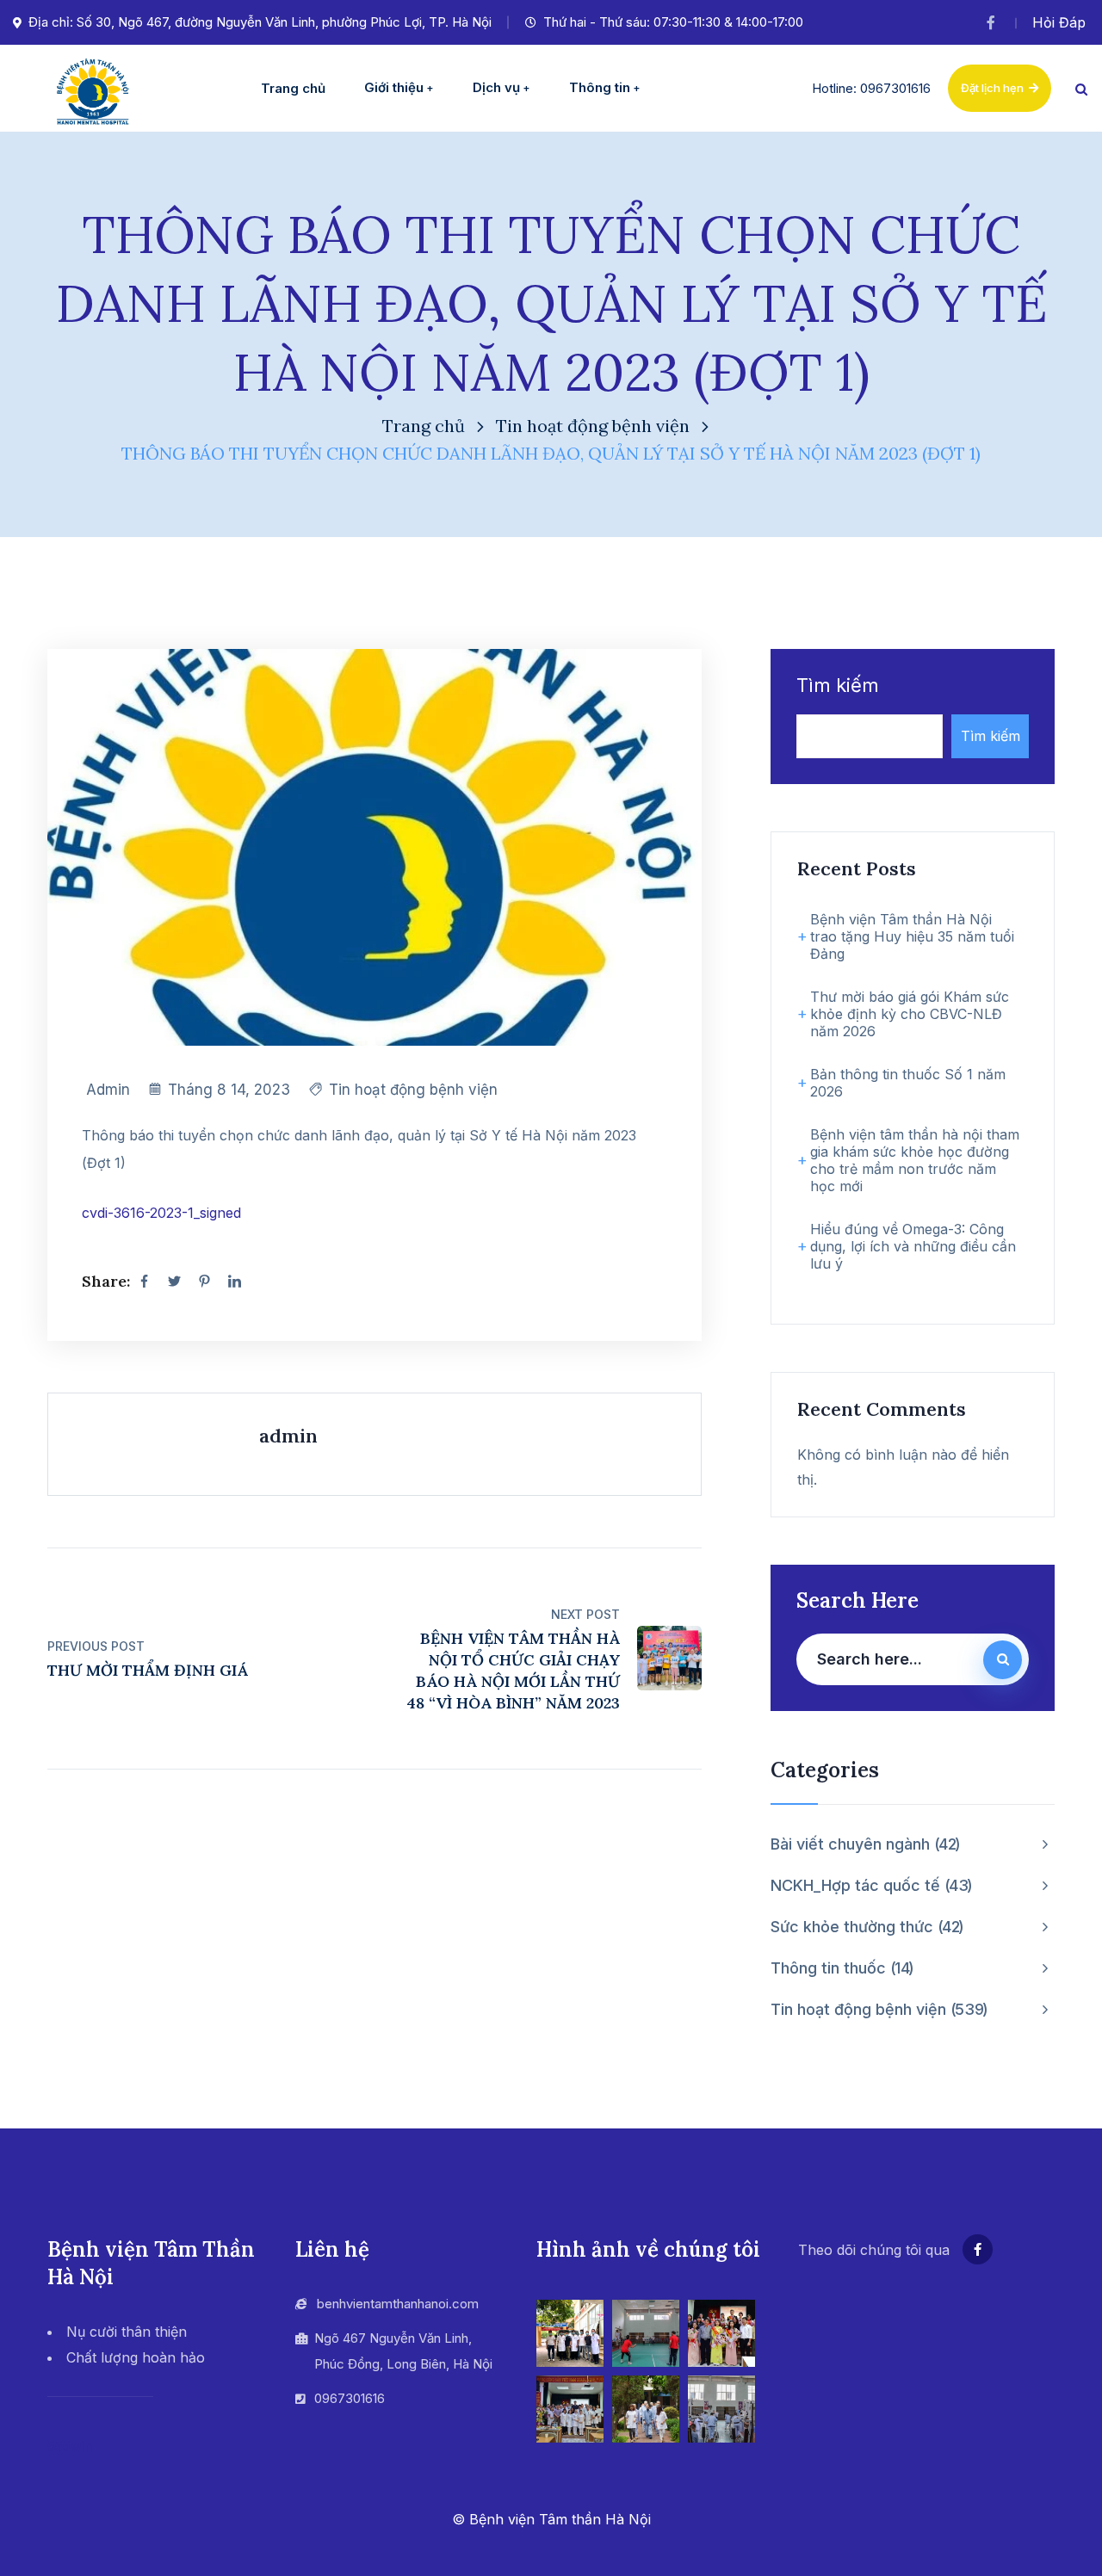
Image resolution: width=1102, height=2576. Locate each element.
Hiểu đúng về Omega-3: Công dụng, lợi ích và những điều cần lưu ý (913, 1246)
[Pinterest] (204, 1282)
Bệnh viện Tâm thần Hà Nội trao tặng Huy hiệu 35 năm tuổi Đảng (912, 936)
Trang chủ (424, 426)
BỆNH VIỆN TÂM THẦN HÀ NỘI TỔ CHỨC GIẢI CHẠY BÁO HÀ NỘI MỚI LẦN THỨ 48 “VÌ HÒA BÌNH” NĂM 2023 (513, 1671)
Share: (106, 1281)
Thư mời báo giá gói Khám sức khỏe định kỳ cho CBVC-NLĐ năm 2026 (910, 1014)
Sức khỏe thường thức (865, 1927)
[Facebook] (144, 1282)
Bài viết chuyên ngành (864, 1844)
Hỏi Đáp (1059, 22)
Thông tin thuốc (840, 1968)
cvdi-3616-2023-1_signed (161, 1213)
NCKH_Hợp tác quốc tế (870, 1885)
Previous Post (96, 1646)
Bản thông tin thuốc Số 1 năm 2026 (908, 1083)
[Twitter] (174, 1282)
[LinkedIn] (234, 1282)
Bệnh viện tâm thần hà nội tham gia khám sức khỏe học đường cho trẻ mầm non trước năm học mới (915, 1160)
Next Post (585, 1614)
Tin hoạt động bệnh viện (593, 426)
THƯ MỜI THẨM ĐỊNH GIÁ (148, 1670)
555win (70, 2446)
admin (108, 1090)
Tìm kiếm (838, 686)
